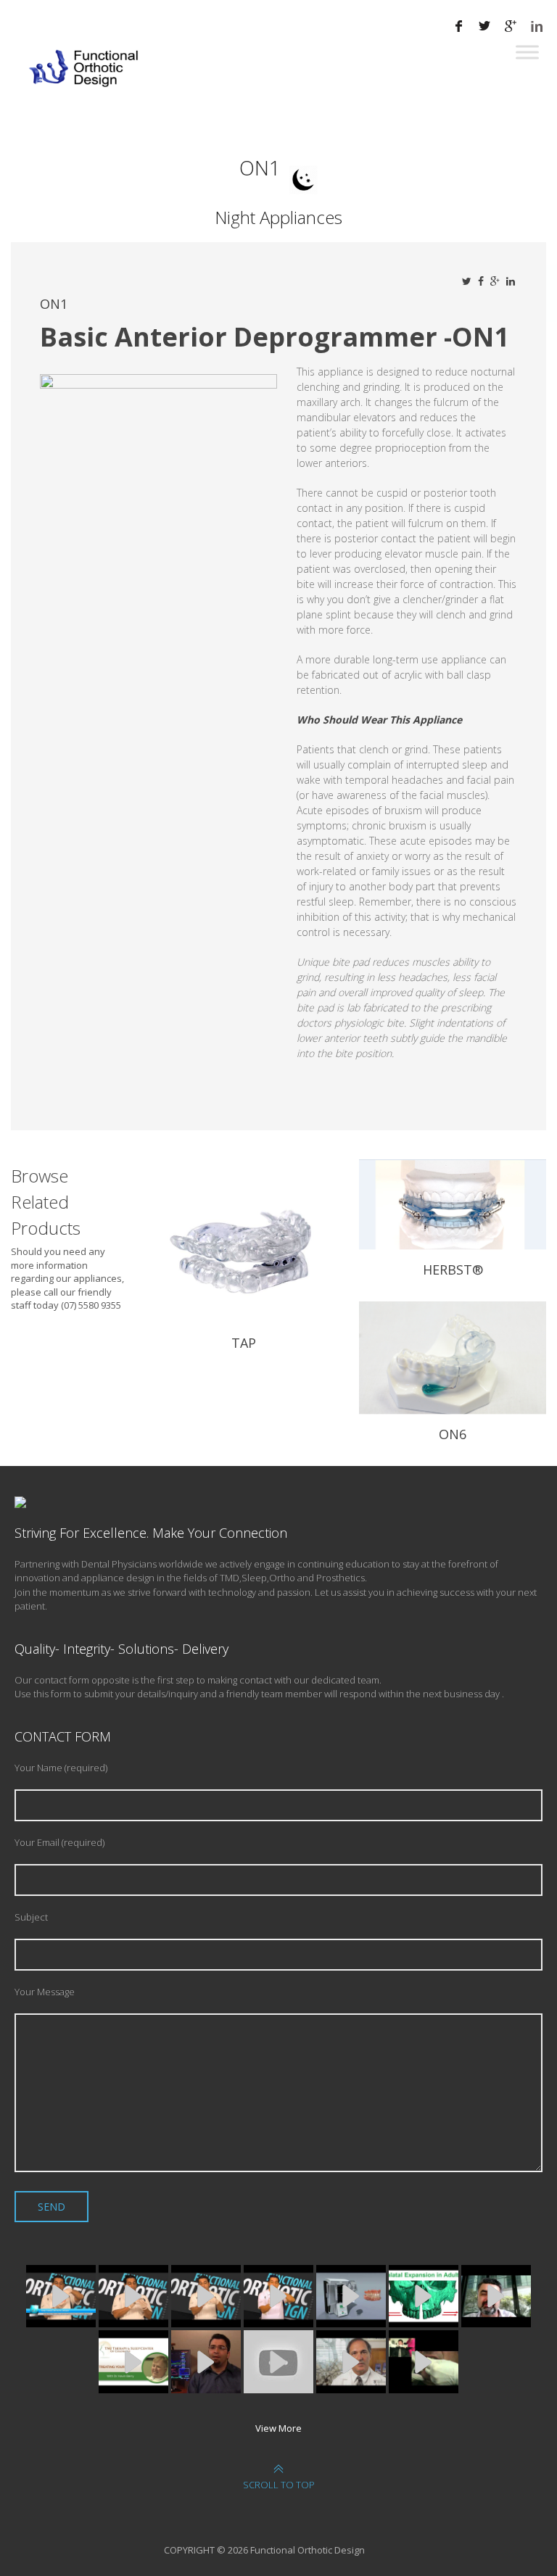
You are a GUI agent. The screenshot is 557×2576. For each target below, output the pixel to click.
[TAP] (244, 1246)
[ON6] (453, 1363)
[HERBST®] (453, 1210)
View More (278, 2428)
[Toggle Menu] (527, 52)
